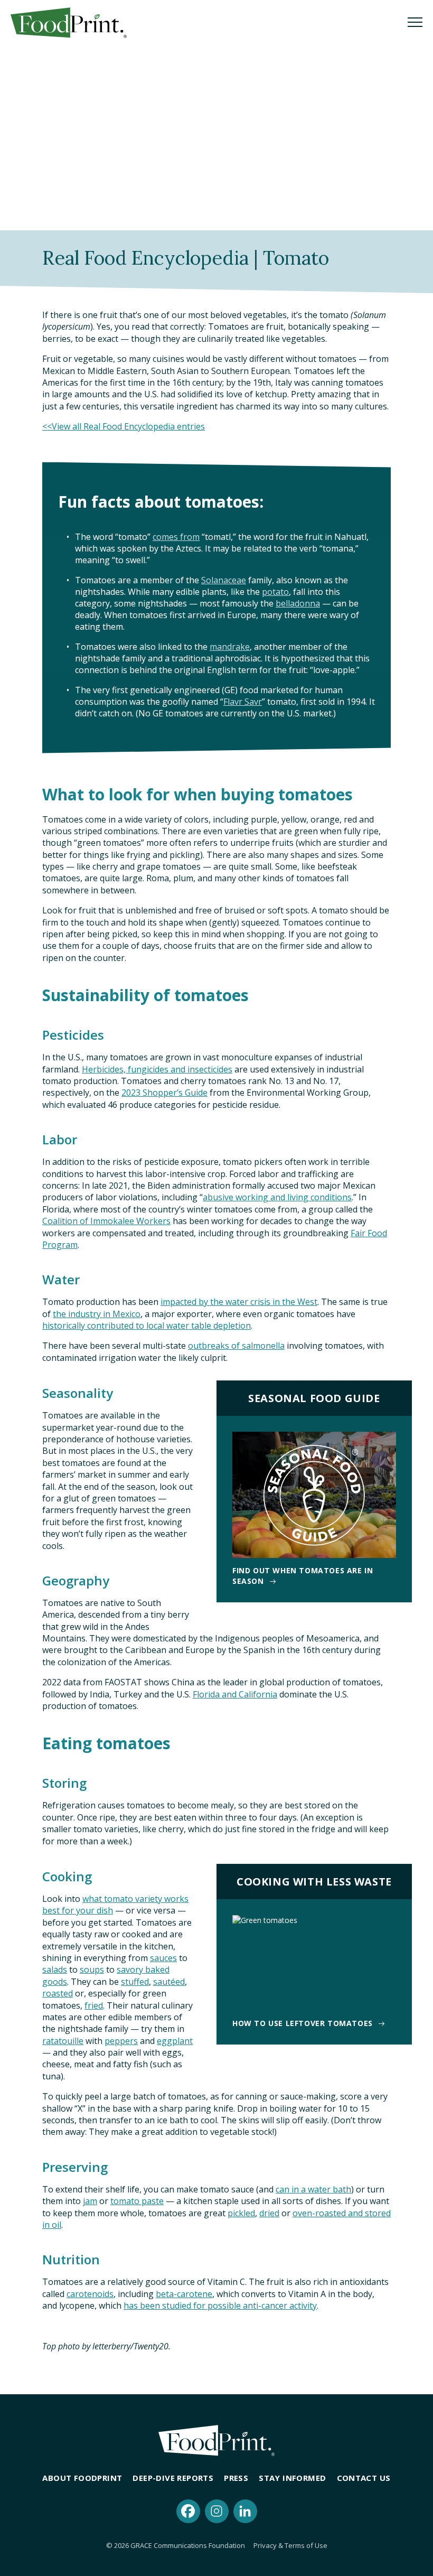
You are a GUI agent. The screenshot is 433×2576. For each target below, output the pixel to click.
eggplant (175, 2041)
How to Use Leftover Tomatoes (303, 2023)
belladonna (298, 603)
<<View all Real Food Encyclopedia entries (124, 426)
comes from (176, 537)
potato (275, 592)
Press (236, 2478)
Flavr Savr (243, 702)
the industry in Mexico (97, 1314)
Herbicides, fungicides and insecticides (157, 1069)
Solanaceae (224, 580)
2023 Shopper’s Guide (164, 1093)
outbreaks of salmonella (236, 1346)
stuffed (135, 1982)
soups (92, 1970)
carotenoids (90, 2294)
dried (269, 2213)
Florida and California (235, 1694)
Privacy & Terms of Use (290, 2545)
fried (94, 2005)
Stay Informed (292, 2478)
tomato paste (137, 2201)
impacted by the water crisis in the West (239, 1302)
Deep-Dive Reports (173, 2478)
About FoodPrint (82, 2478)
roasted (58, 1993)
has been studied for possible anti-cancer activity (220, 2306)
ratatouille (63, 2041)
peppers (121, 2041)
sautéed (169, 1982)
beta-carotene (184, 2294)
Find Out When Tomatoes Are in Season (303, 1576)
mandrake (230, 647)
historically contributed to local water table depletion (147, 1326)
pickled (241, 2213)
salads (55, 1970)
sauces (163, 1958)
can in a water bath (313, 2189)
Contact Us (364, 2478)
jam (90, 2201)
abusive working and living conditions (277, 1197)
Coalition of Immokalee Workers (106, 1221)
